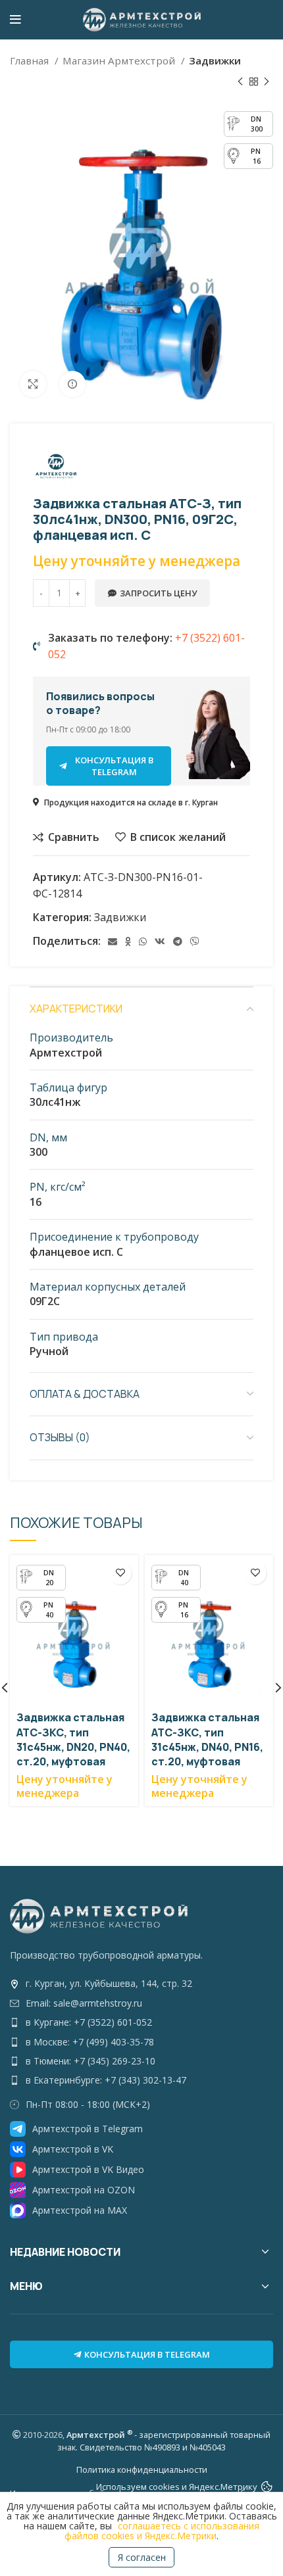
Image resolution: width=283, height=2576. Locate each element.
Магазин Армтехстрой (120, 60)
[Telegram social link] (178, 942)
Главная (31, 60)
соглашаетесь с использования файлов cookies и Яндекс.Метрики (162, 2531)
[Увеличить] (33, 384)
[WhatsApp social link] (143, 942)
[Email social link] (113, 942)
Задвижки (215, 60)
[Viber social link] (195, 942)
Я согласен (142, 2557)
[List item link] (141, 1984)
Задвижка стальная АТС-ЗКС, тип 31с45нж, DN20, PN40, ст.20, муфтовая (73, 1739)
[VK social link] (160, 942)
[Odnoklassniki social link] (128, 942)
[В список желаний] (120, 1573)
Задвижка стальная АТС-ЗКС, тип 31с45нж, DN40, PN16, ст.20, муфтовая (207, 1739)
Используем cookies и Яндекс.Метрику (177, 2487)
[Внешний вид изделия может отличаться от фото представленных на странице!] (72, 384)
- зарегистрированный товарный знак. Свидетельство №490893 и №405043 (164, 2441)
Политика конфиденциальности (142, 2469)
